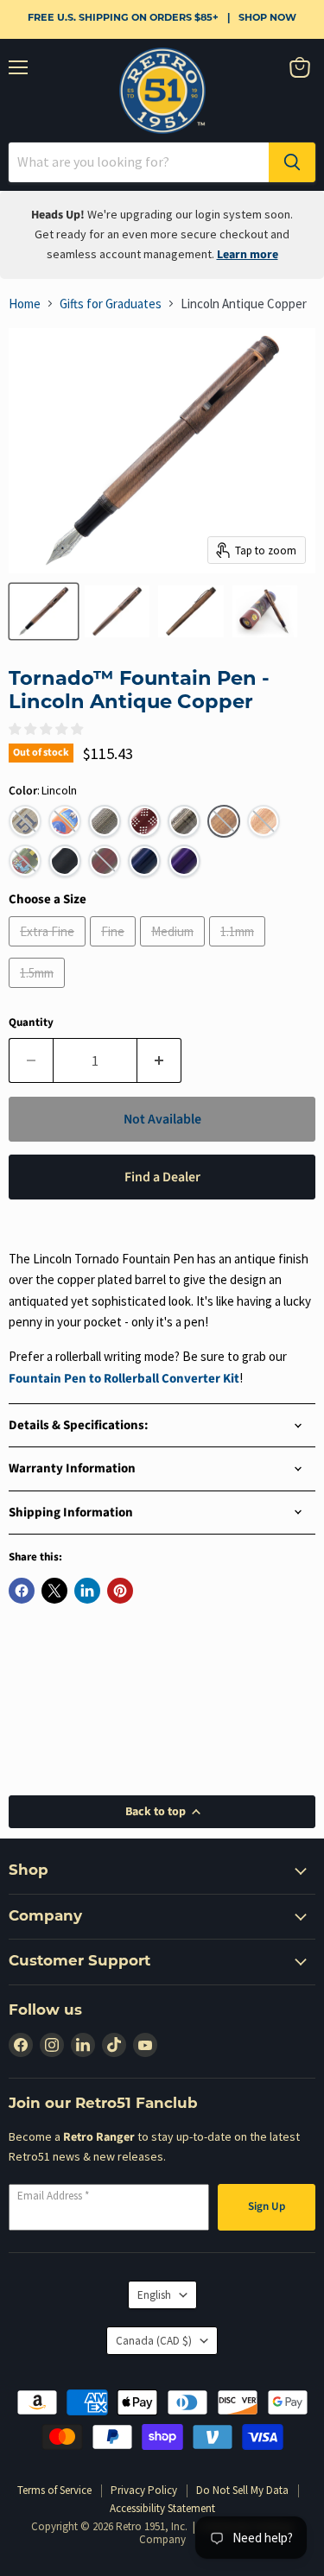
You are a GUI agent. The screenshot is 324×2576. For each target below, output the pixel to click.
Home (25, 304)
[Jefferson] (184, 821)
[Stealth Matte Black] (65, 861)
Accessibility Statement (162, 2508)
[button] (25, 821)
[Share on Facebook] (22, 1591)
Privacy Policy (144, 2490)
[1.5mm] (39, 992)
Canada (154, 2341)
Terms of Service (54, 2490)
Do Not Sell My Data (242, 2490)
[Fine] (115, 950)
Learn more (248, 255)
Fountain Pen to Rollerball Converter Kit (124, 1379)
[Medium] (175, 950)
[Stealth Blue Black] (144, 861)
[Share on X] (54, 1591)
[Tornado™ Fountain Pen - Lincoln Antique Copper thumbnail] (44, 611)
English (154, 2295)
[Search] (292, 162)
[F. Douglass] (105, 821)
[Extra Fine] (49, 950)
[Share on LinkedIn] (87, 1591)
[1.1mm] (239, 950)
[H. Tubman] (144, 821)
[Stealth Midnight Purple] (184, 861)
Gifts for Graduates (111, 304)
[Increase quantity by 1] (159, 1060)
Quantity (31, 1023)
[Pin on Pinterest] (120, 1591)
